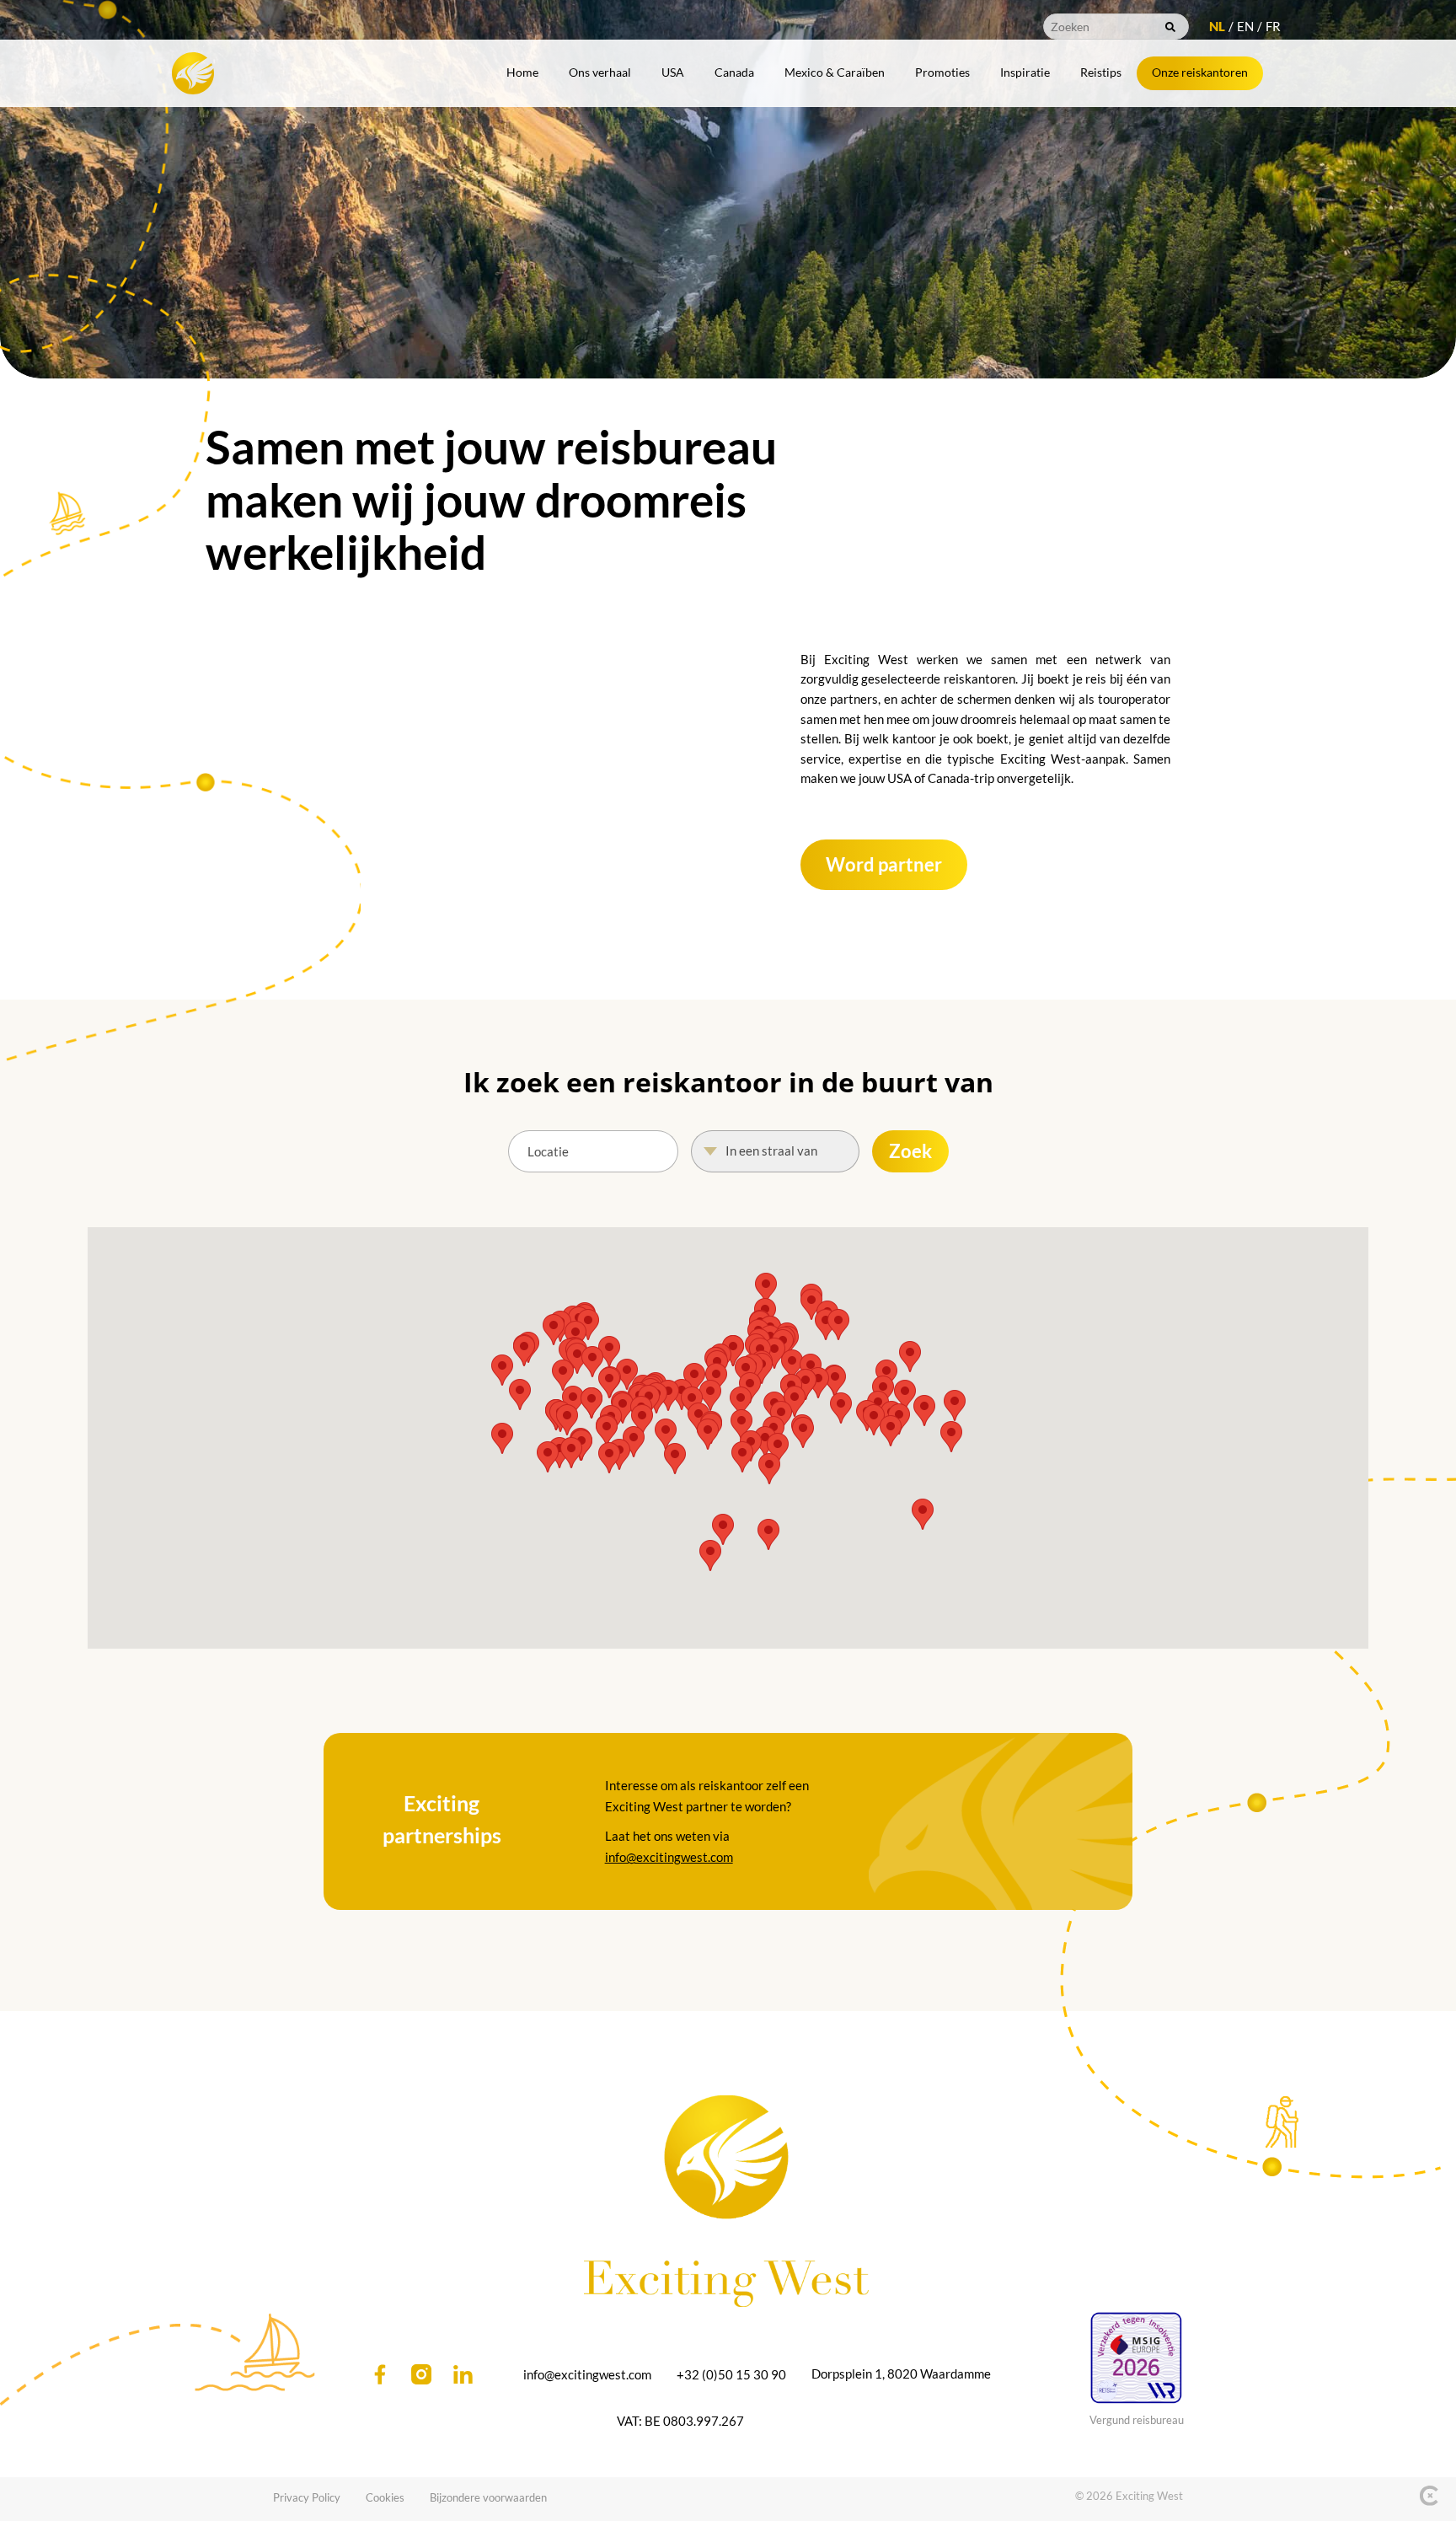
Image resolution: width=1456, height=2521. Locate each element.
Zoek (910, 1151)
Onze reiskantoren (1200, 72)
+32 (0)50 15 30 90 (731, 2374)
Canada (734, 72)
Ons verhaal (600, 72)
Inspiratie (1025, 72)
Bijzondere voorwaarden (488, 2497)
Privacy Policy (307, 2497)
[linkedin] (463, 2374)
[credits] (1429, 2496)
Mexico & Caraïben (835, 72)
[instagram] (421, 2374)
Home (522, 72)
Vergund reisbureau (1137, 2420)
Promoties (942, 72)
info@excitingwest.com (669, 1857)
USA (673, 72)
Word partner (884, 864)
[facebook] (380, 2374)
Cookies (385, 2497)
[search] (1170, 27)
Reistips (1101, 72)
